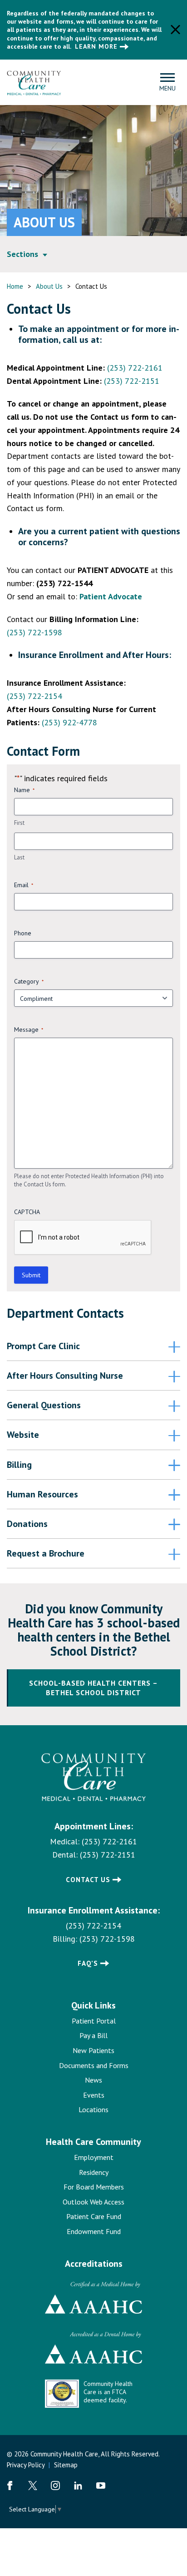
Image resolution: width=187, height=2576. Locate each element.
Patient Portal (94, 2021)
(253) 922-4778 (69, 722)
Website (23, 1435)
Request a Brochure (46, 1553)
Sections (22, 254)
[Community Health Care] (34, 82)
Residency (94, 2172)
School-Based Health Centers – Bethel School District (93, 1688)
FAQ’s (88, 1963)
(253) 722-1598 (34, 632)
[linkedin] (78, 2486)
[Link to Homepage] (94, 1778)
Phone (23, 933)
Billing (19, 1465)
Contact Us (88, 1880)
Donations (27, 1524)
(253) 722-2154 (34, 696)
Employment (94, 2157)
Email (24, 885)
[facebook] (10, 2486)
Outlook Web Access (93, 2202)
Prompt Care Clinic (43, 1346)
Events (94, 2095)
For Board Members (94, 2187)
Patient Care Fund (94, 2216)
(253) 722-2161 (135, 368)
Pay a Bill (93, 2035)
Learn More (96, 46)
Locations (93, 2109)
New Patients (93, 2050)
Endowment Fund (94, 2231)
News (93, 2080)
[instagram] (55, 2486)
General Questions (44, 1405)
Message (29, 1029)
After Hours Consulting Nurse (65, 1376)
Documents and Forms (94, 2065)
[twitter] (33, 2486)
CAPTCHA (27, 1212)
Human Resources (42, 1494)
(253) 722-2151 (132, 381)
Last (19, 857)
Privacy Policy (26, 2465)
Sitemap (66, 2465)
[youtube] (101, 2486)
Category (29, 981)
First (19, 823)
